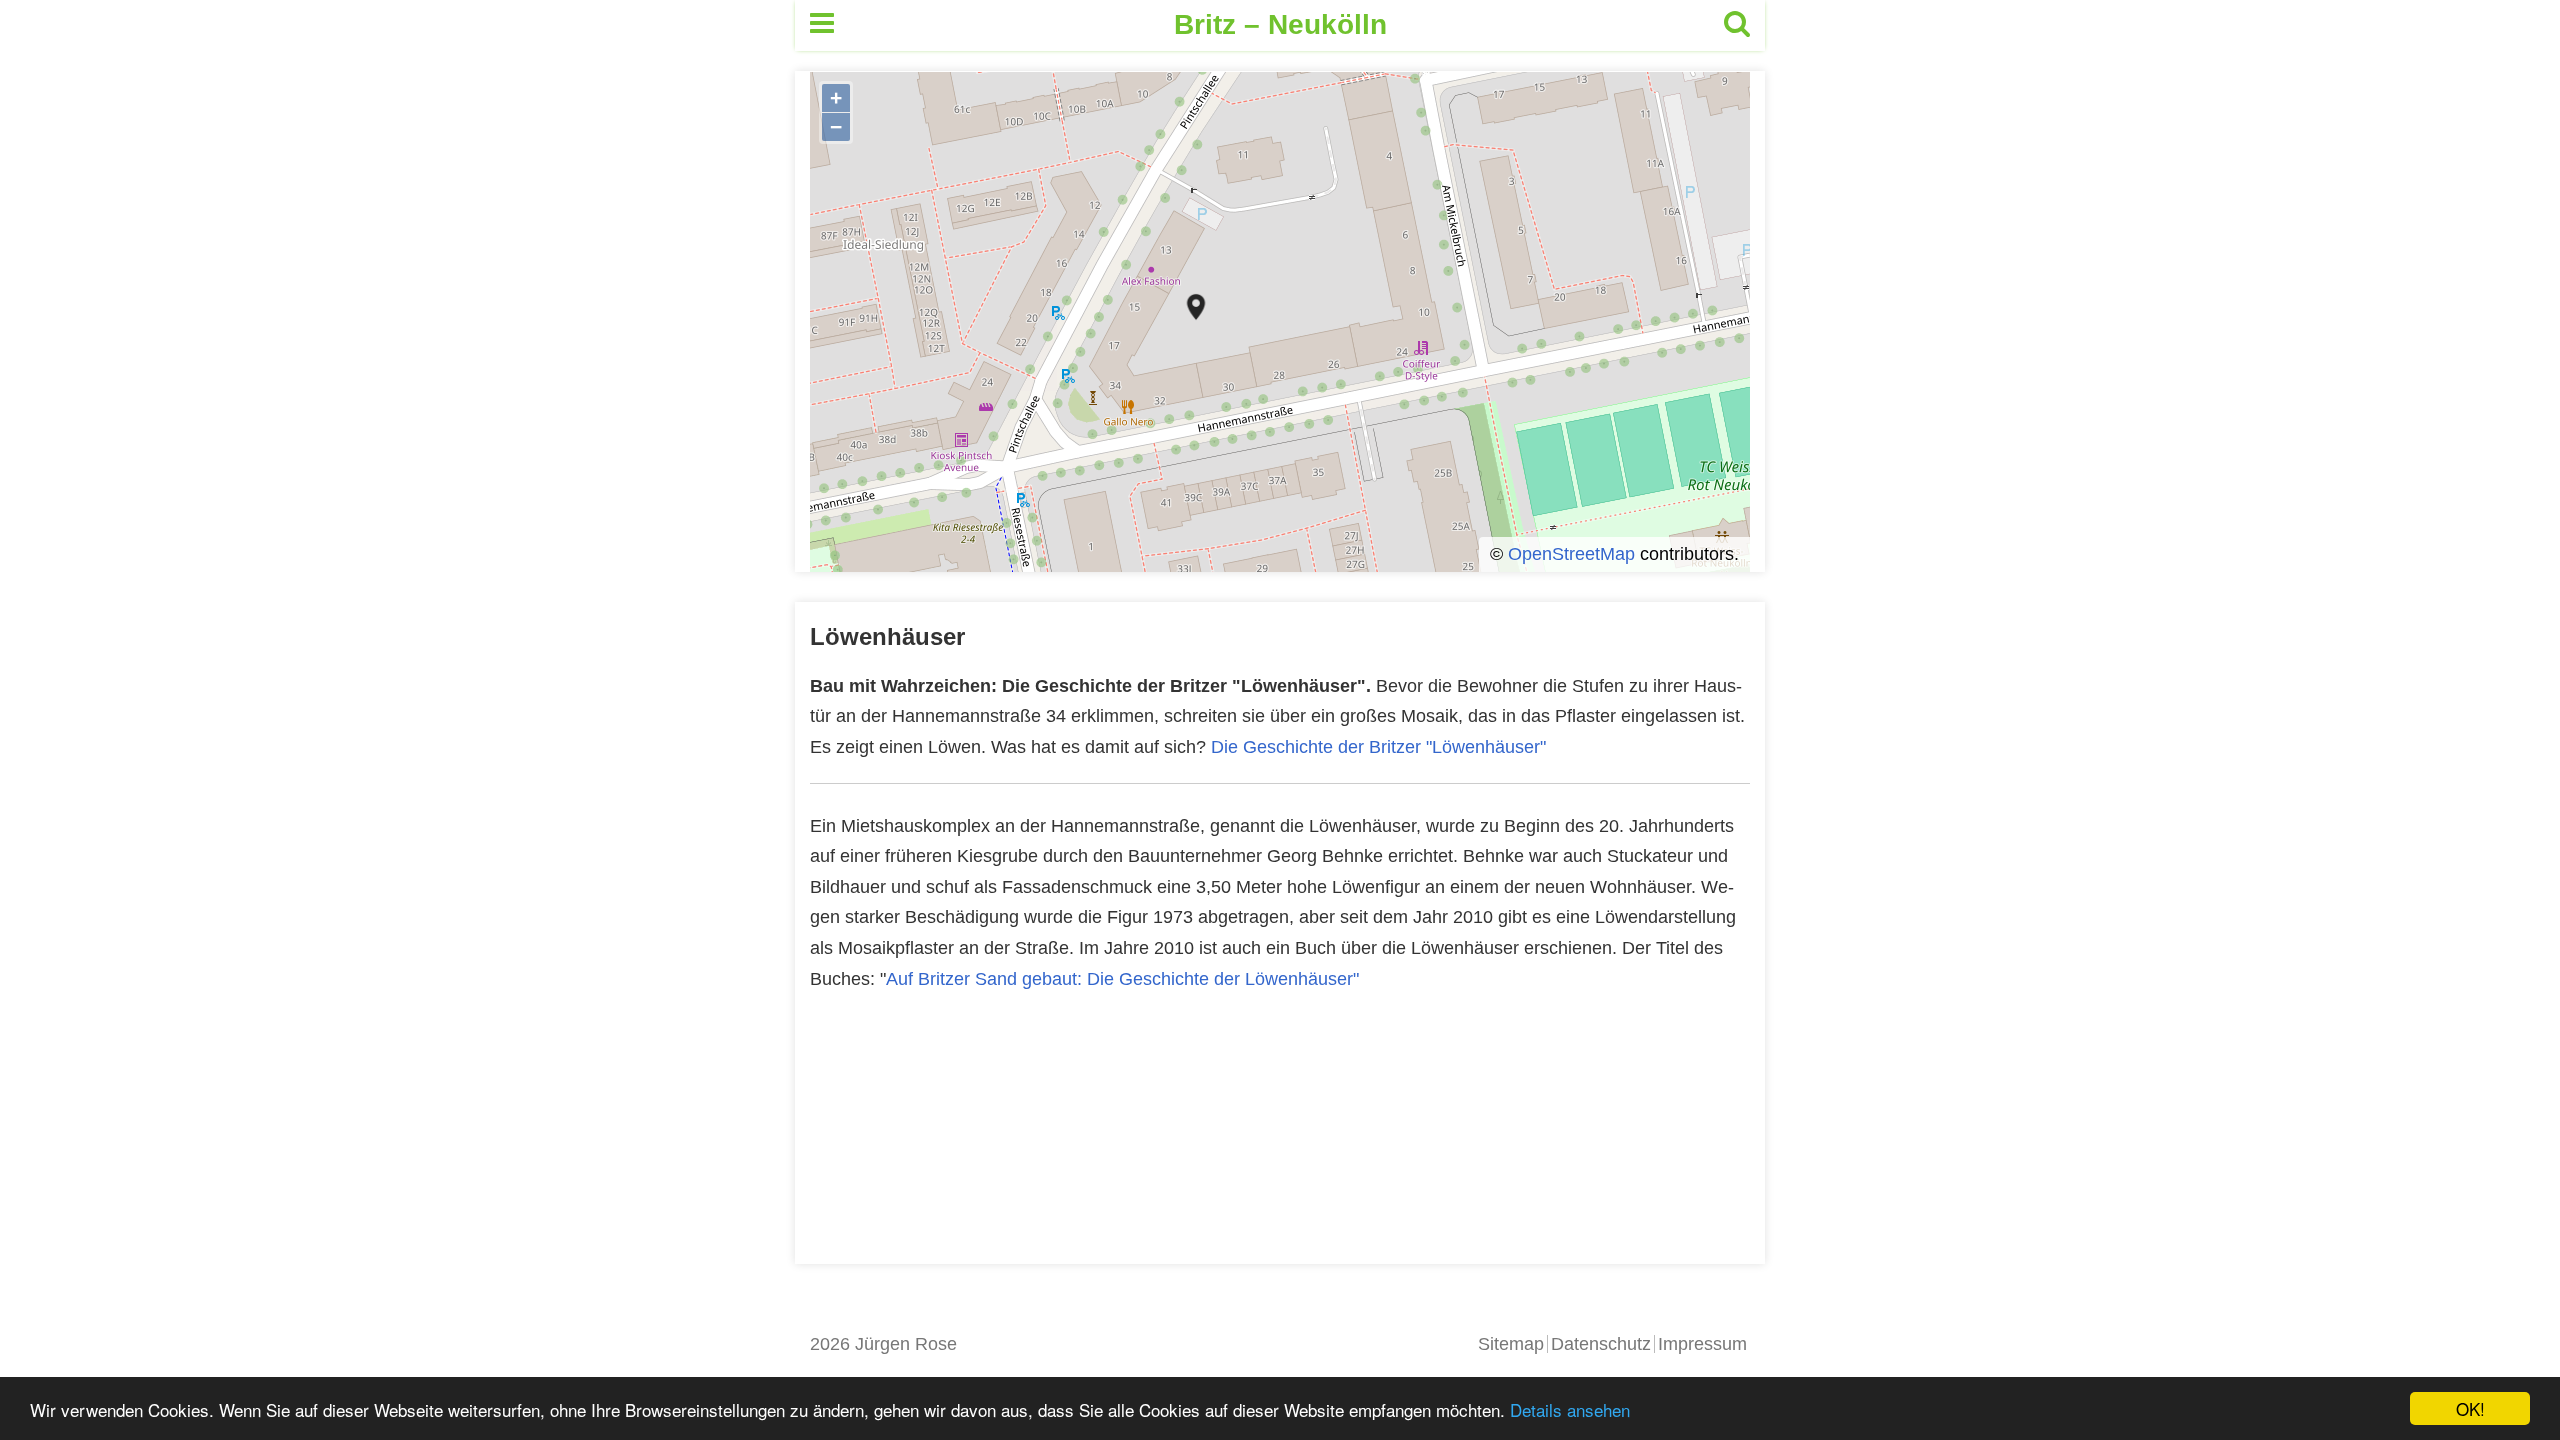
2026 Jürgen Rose (883, 1344)
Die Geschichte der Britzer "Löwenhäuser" (1378, 747)
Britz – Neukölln (1280, 24)
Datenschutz (1601, 1344)
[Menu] (822, 25)
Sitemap (1511, 1344)
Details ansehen (1570, 1409)
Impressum (1702, 1344)
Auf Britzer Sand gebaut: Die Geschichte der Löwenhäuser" (1122, 979)
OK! (2470, 1408)
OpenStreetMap (1571, 554)
